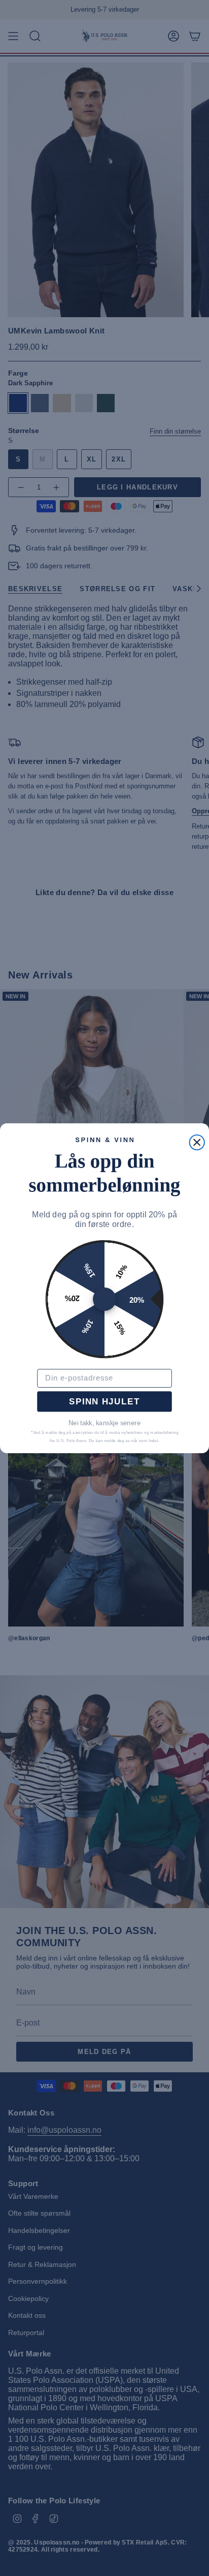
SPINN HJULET (104, 1401)
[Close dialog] (197, 1142)
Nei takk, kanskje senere (104, 1423)
